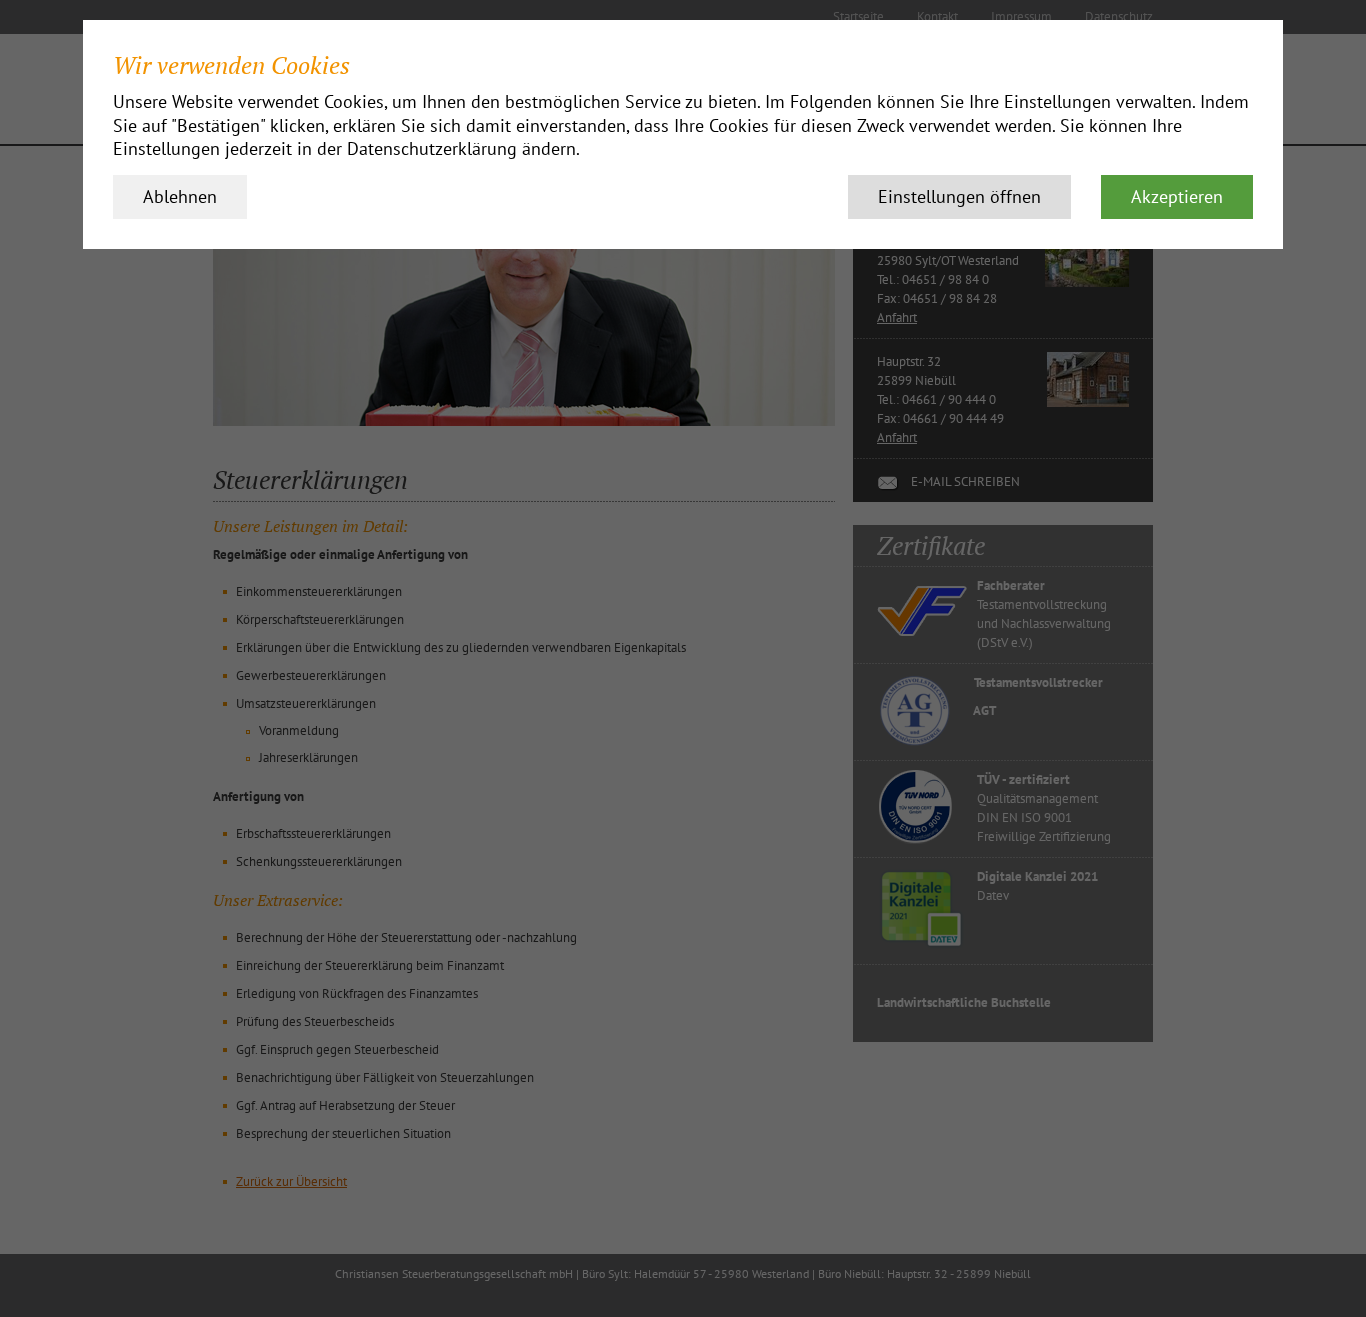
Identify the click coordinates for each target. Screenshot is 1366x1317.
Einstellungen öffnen (959, 196)
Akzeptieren (1177, 196)
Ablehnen (180, 196)
